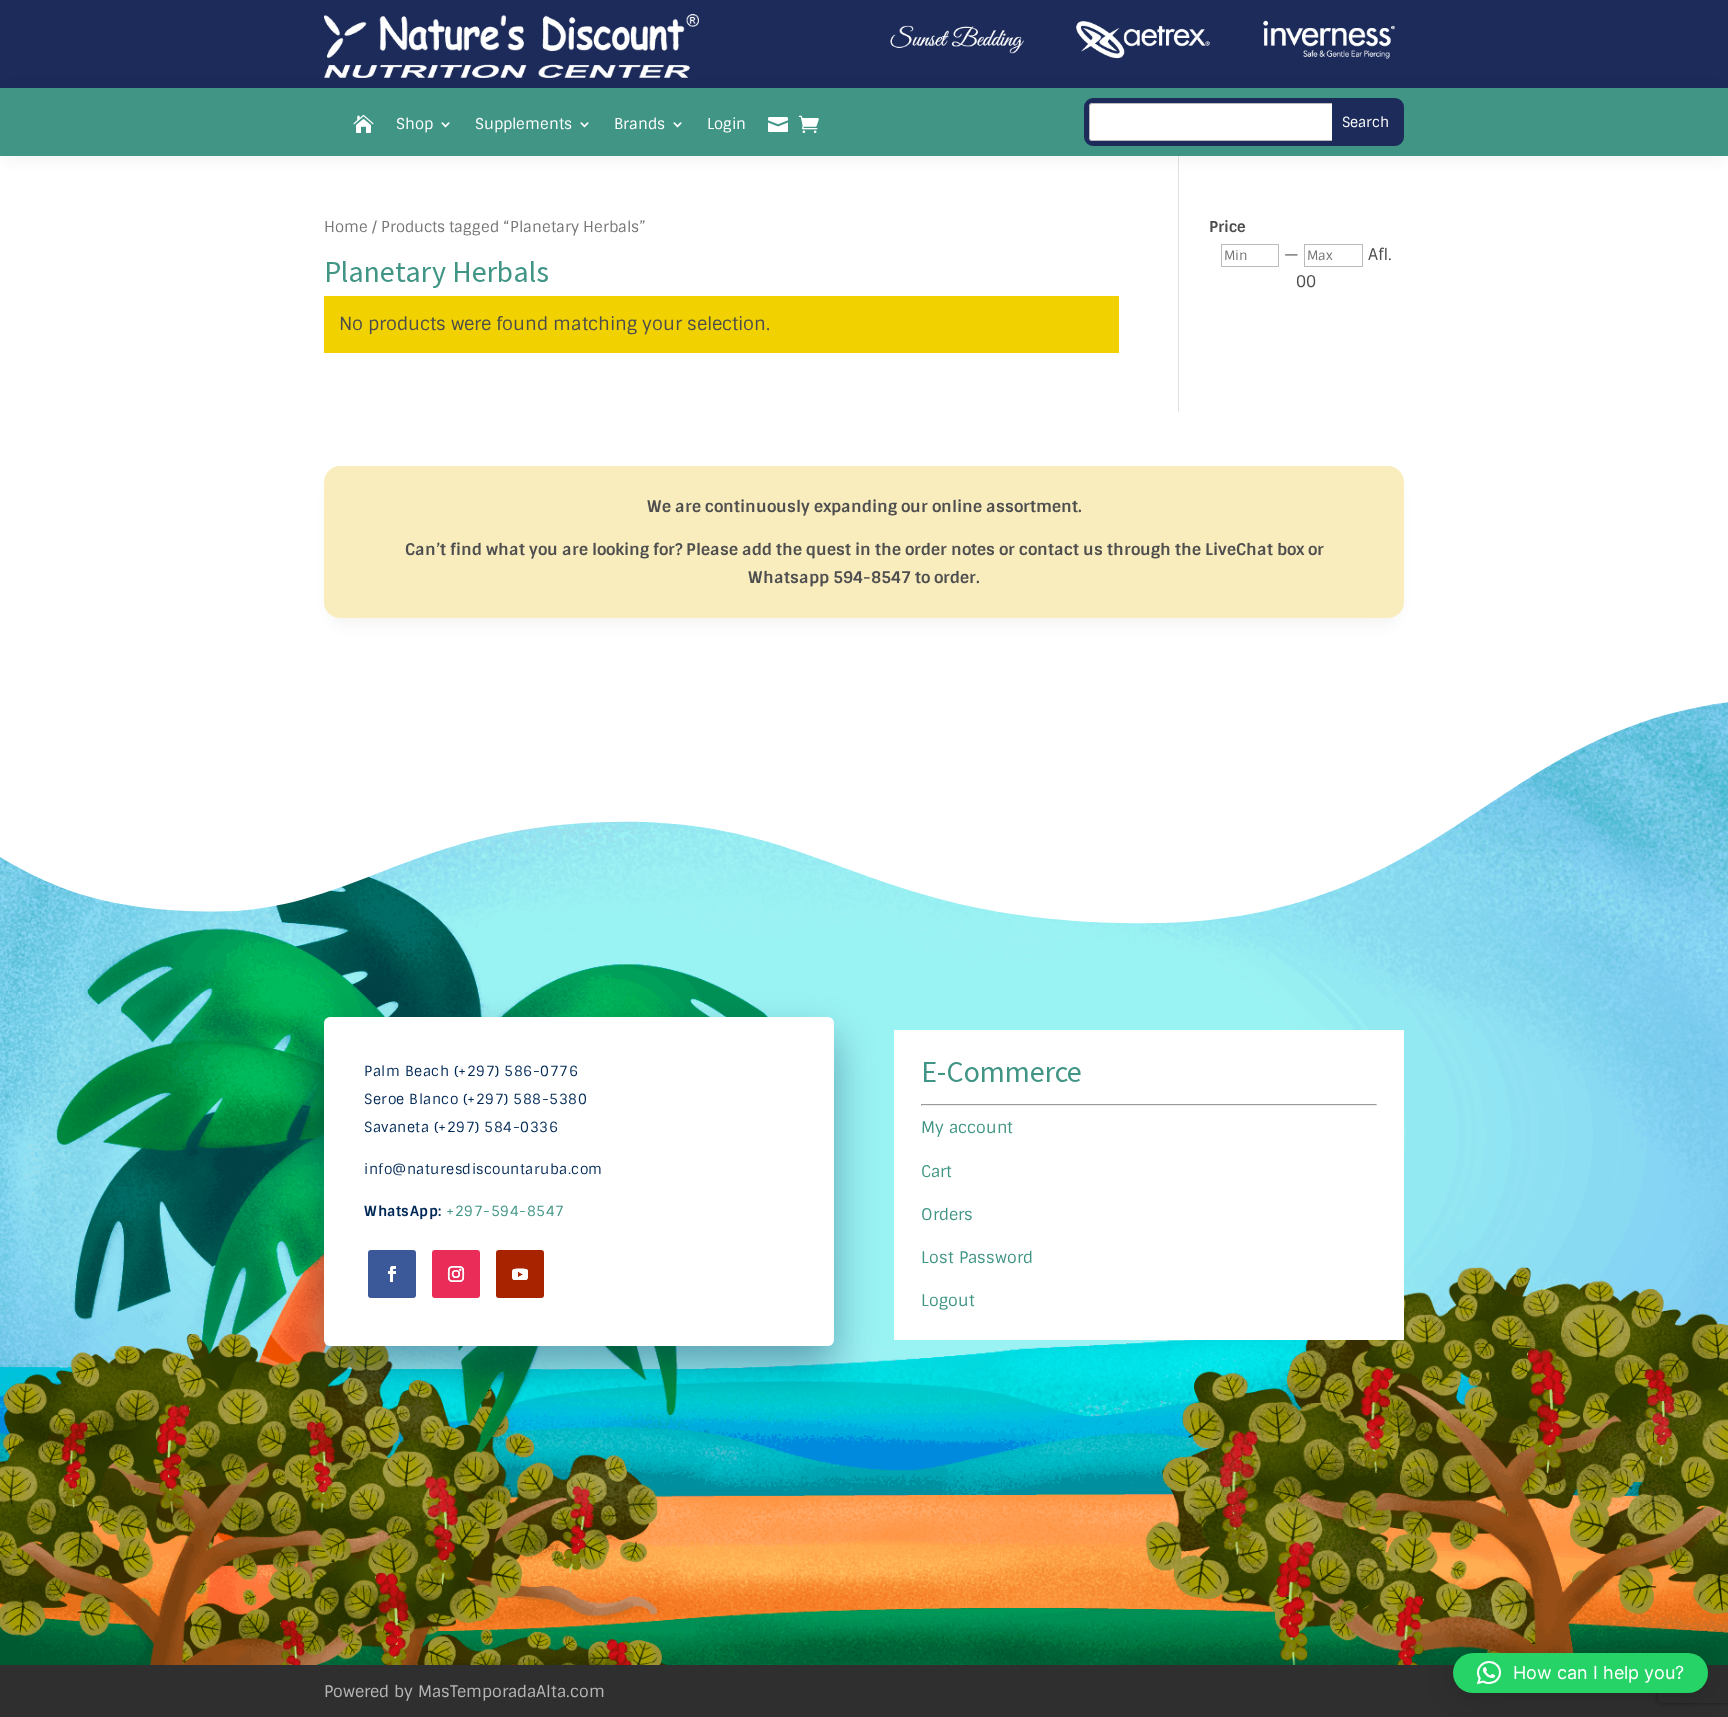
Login (726, 125)
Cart (936, 1171)
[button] (1580, 1673)
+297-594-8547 (505, 1211)
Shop (414, 125)
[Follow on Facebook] (392, 1274)
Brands (639, 125)
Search (1365, 122)
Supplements (523, 125)
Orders (947, 1214)
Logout (948, 1300)
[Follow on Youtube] (520, 1274)
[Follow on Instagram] (456, 1274)
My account (967, 1127)
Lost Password (977, 1257)
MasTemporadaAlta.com (511, 1691)
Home (346, 227)
